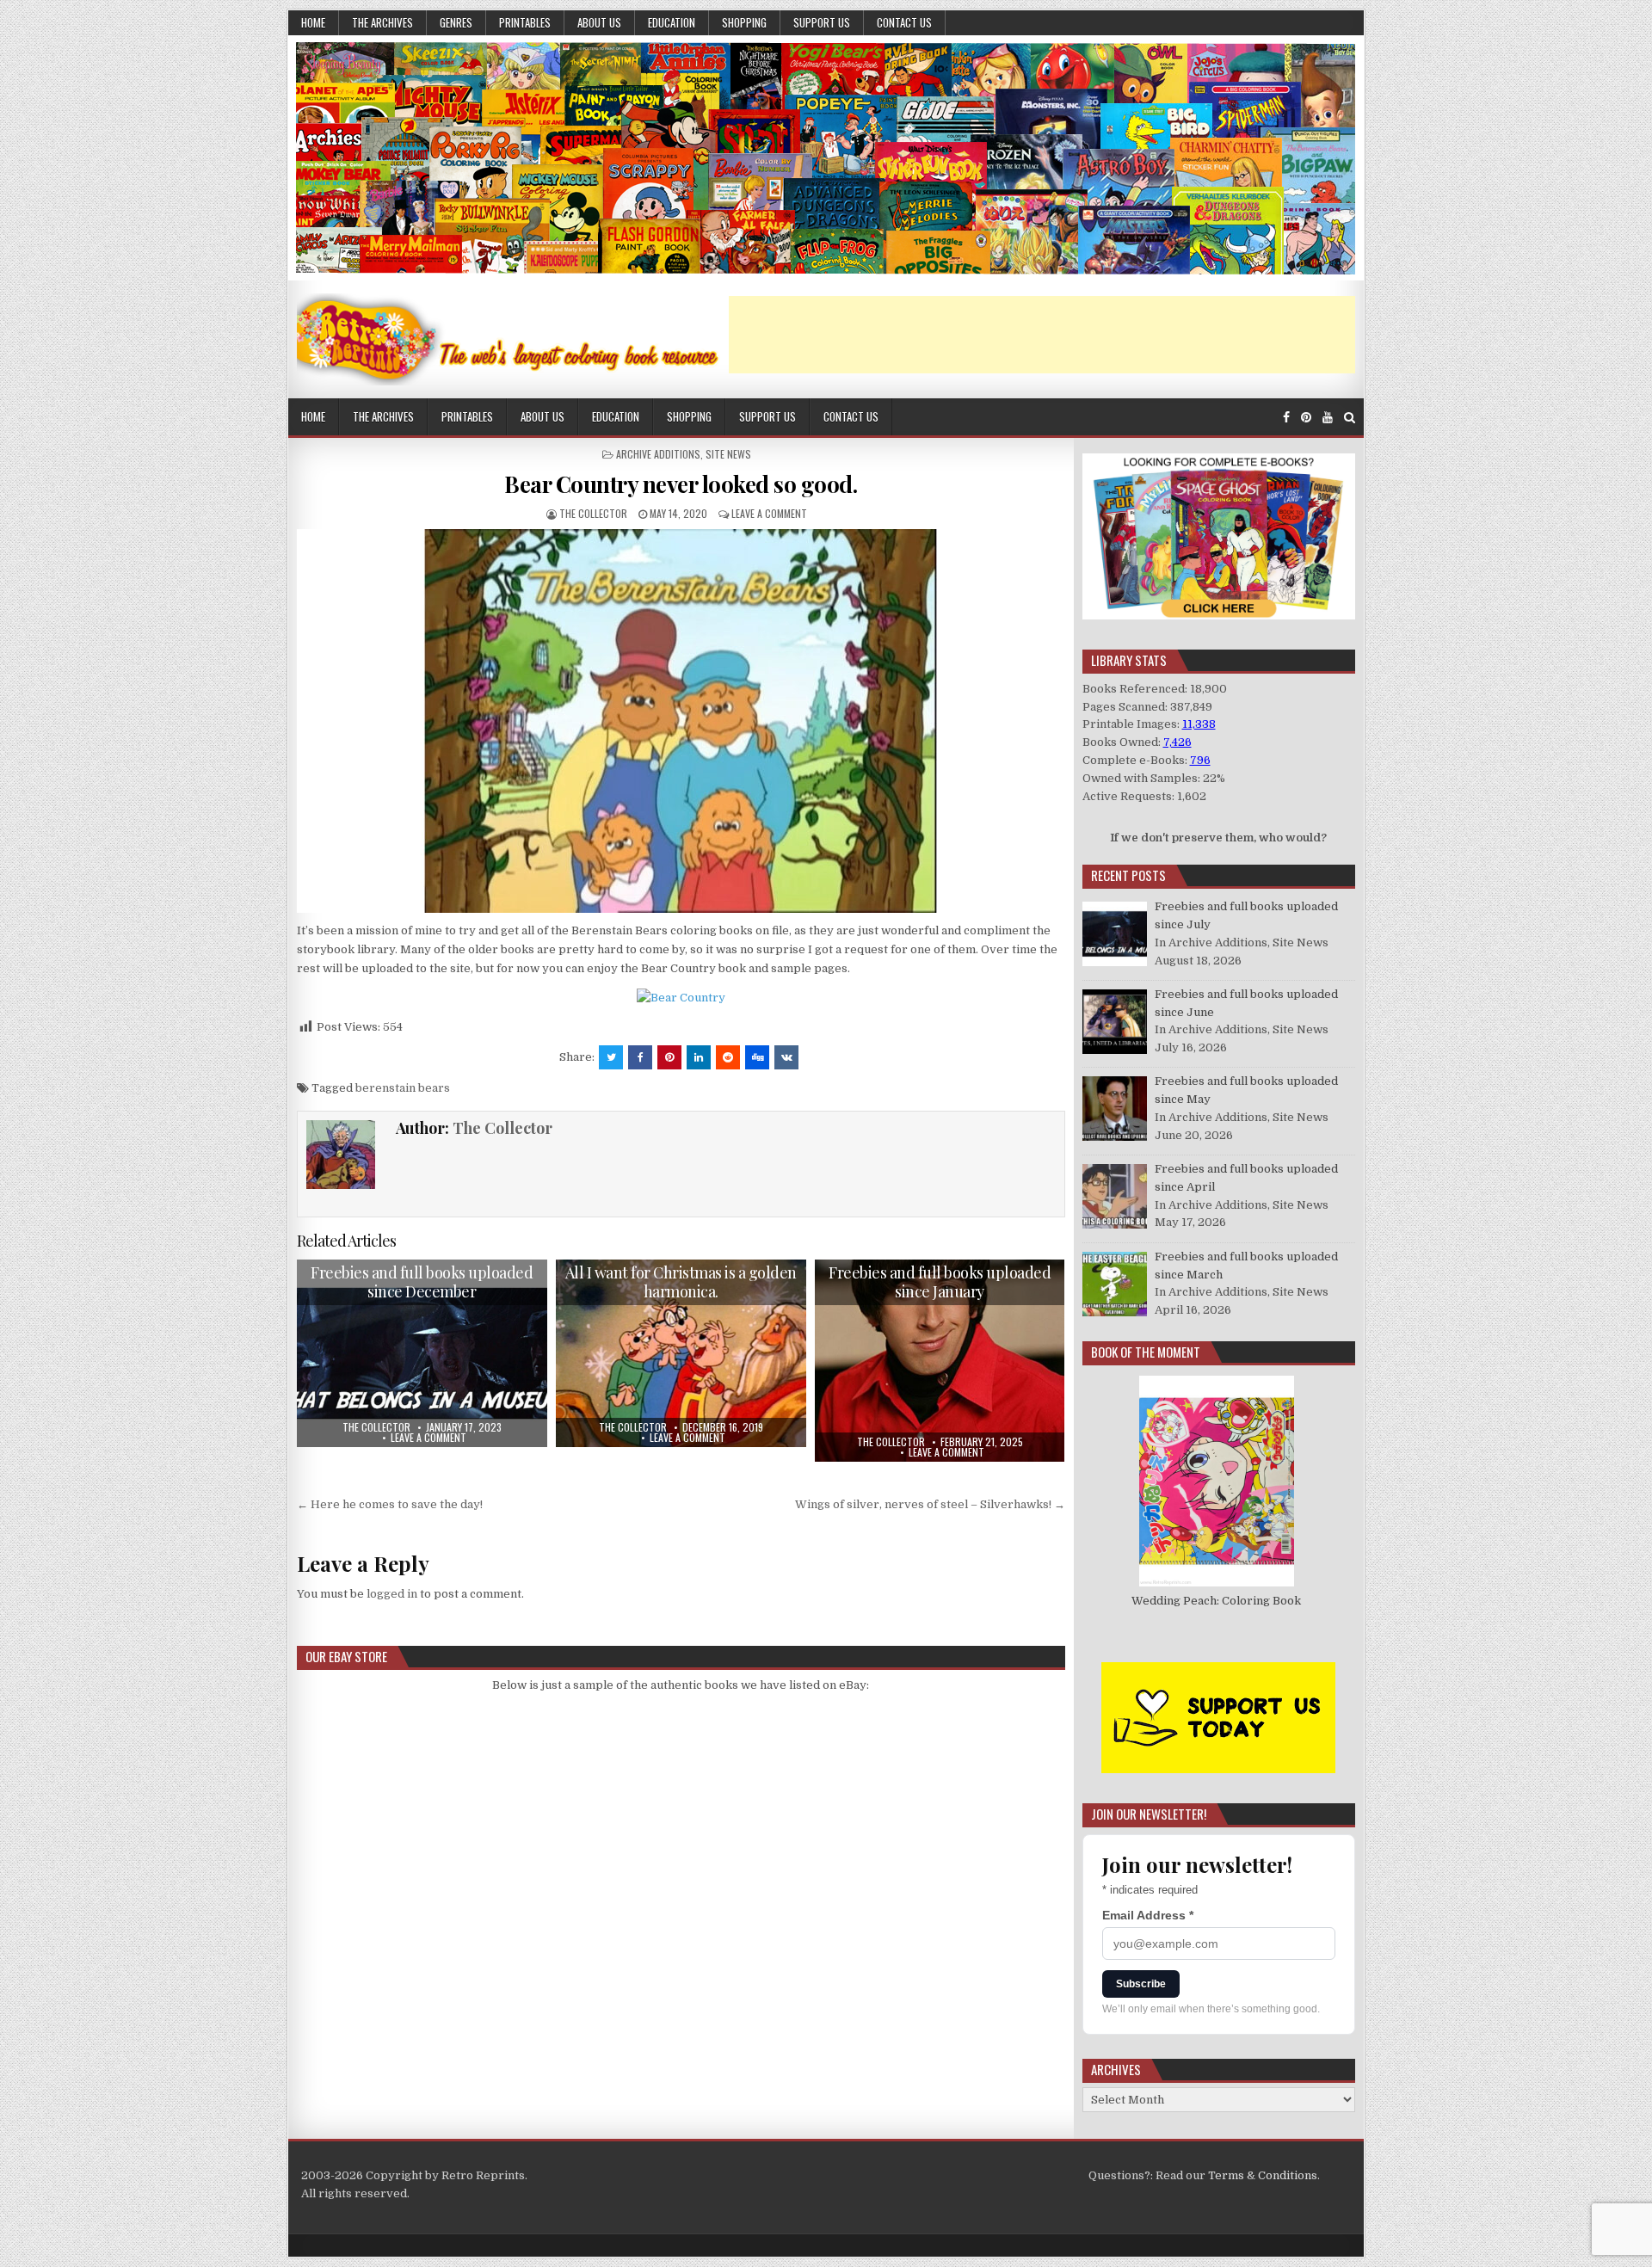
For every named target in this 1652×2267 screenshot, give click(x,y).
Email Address (1148, 1915)
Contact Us (904, 22)
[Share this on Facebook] (640, 1057)
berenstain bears (403, 1088)
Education (672, 22)
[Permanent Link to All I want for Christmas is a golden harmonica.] (681, 1353)
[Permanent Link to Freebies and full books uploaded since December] (422, 1353)
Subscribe (1141, 1984)
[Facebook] (1286, 418)
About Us (599, 22)
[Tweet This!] (611, 1057)
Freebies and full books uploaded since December (422, 1282)
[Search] (1350, 418)
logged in (392, 1594)
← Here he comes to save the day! (390, 1504)
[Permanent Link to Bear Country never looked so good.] (681, 721)
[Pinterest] (1306, 418)
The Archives (382, 22)
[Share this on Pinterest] (669, 1057)
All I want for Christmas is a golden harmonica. (681, 1282)
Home (313, 22)
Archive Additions (658, 454)
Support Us (822, 22)
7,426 (1177, 742)
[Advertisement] (1042, 335)
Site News (728, 454)
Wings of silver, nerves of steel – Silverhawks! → (930, 1504)
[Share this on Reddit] (728, 1057)
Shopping (744, 22)
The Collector (593, 513)
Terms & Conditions (1263, 2175)
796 (1200, 760)
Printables (525, 22)
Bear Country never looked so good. (681, 484)
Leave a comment (769, 513)
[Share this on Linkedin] (699, 1057)
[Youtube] (1328, 418)
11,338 (1199, 724)
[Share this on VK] (786, 1057)
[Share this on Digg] (757, 1057)
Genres (456, 22)
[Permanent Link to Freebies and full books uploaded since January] (940, 1361)
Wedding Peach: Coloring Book (1216, 1601)
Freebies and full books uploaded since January (940, 1282)
